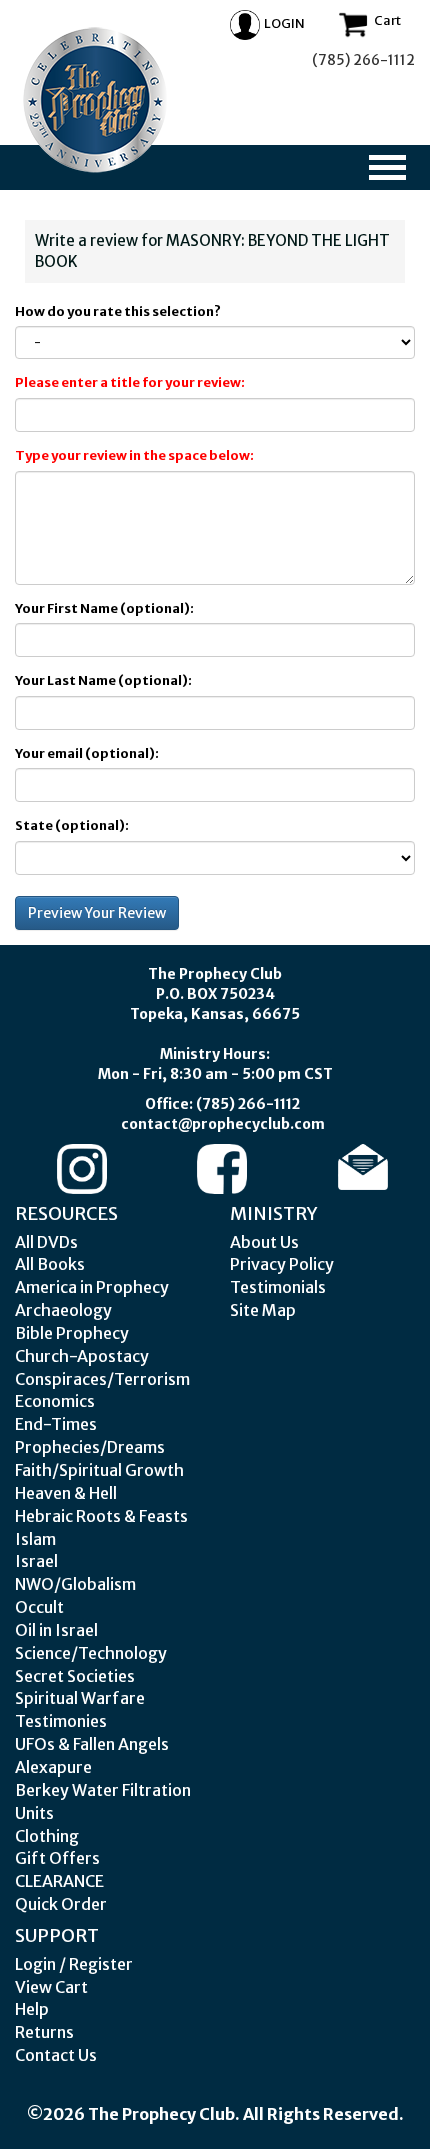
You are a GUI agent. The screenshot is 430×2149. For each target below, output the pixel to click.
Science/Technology (91, 1653)
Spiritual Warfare (80, 1698)
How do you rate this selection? (120, 311)
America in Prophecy (92, 1287)
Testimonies (61, 1721)
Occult (39, 1607)
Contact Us (56, 2055)
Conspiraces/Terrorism (102, 1379)
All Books (50, 1264)
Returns (44, 2032)
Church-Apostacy (82, 1356)
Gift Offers (57, 1858)
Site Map (263, 1310)
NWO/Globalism (75, 1584)
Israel (36, 1561)
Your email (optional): (87, 753)
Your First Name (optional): (104, 608)
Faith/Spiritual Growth (99, 1470)
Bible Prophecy (72, 1333)
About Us (264, 1242)
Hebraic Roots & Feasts (101, 1516)
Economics (55, 1401)
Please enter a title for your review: (130, 382)
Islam (35, 1539)
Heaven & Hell (66, 1493)
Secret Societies (75, 1676)
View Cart (51, 1987)
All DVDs (46, 1242)
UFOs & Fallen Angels (92, 1744)
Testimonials (278, 1287)
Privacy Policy (282, 1264)
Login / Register (74, 1964)
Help (32, 2009)
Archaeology (63, 1310)
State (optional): (72, 825)
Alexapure (53, 1767)
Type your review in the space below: (134, 455)
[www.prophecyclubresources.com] (95, 100)
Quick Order (61, 1904)
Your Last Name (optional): (103, 680)
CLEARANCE (59, 1881)
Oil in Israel (56, 1630)
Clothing (47, 1836)
